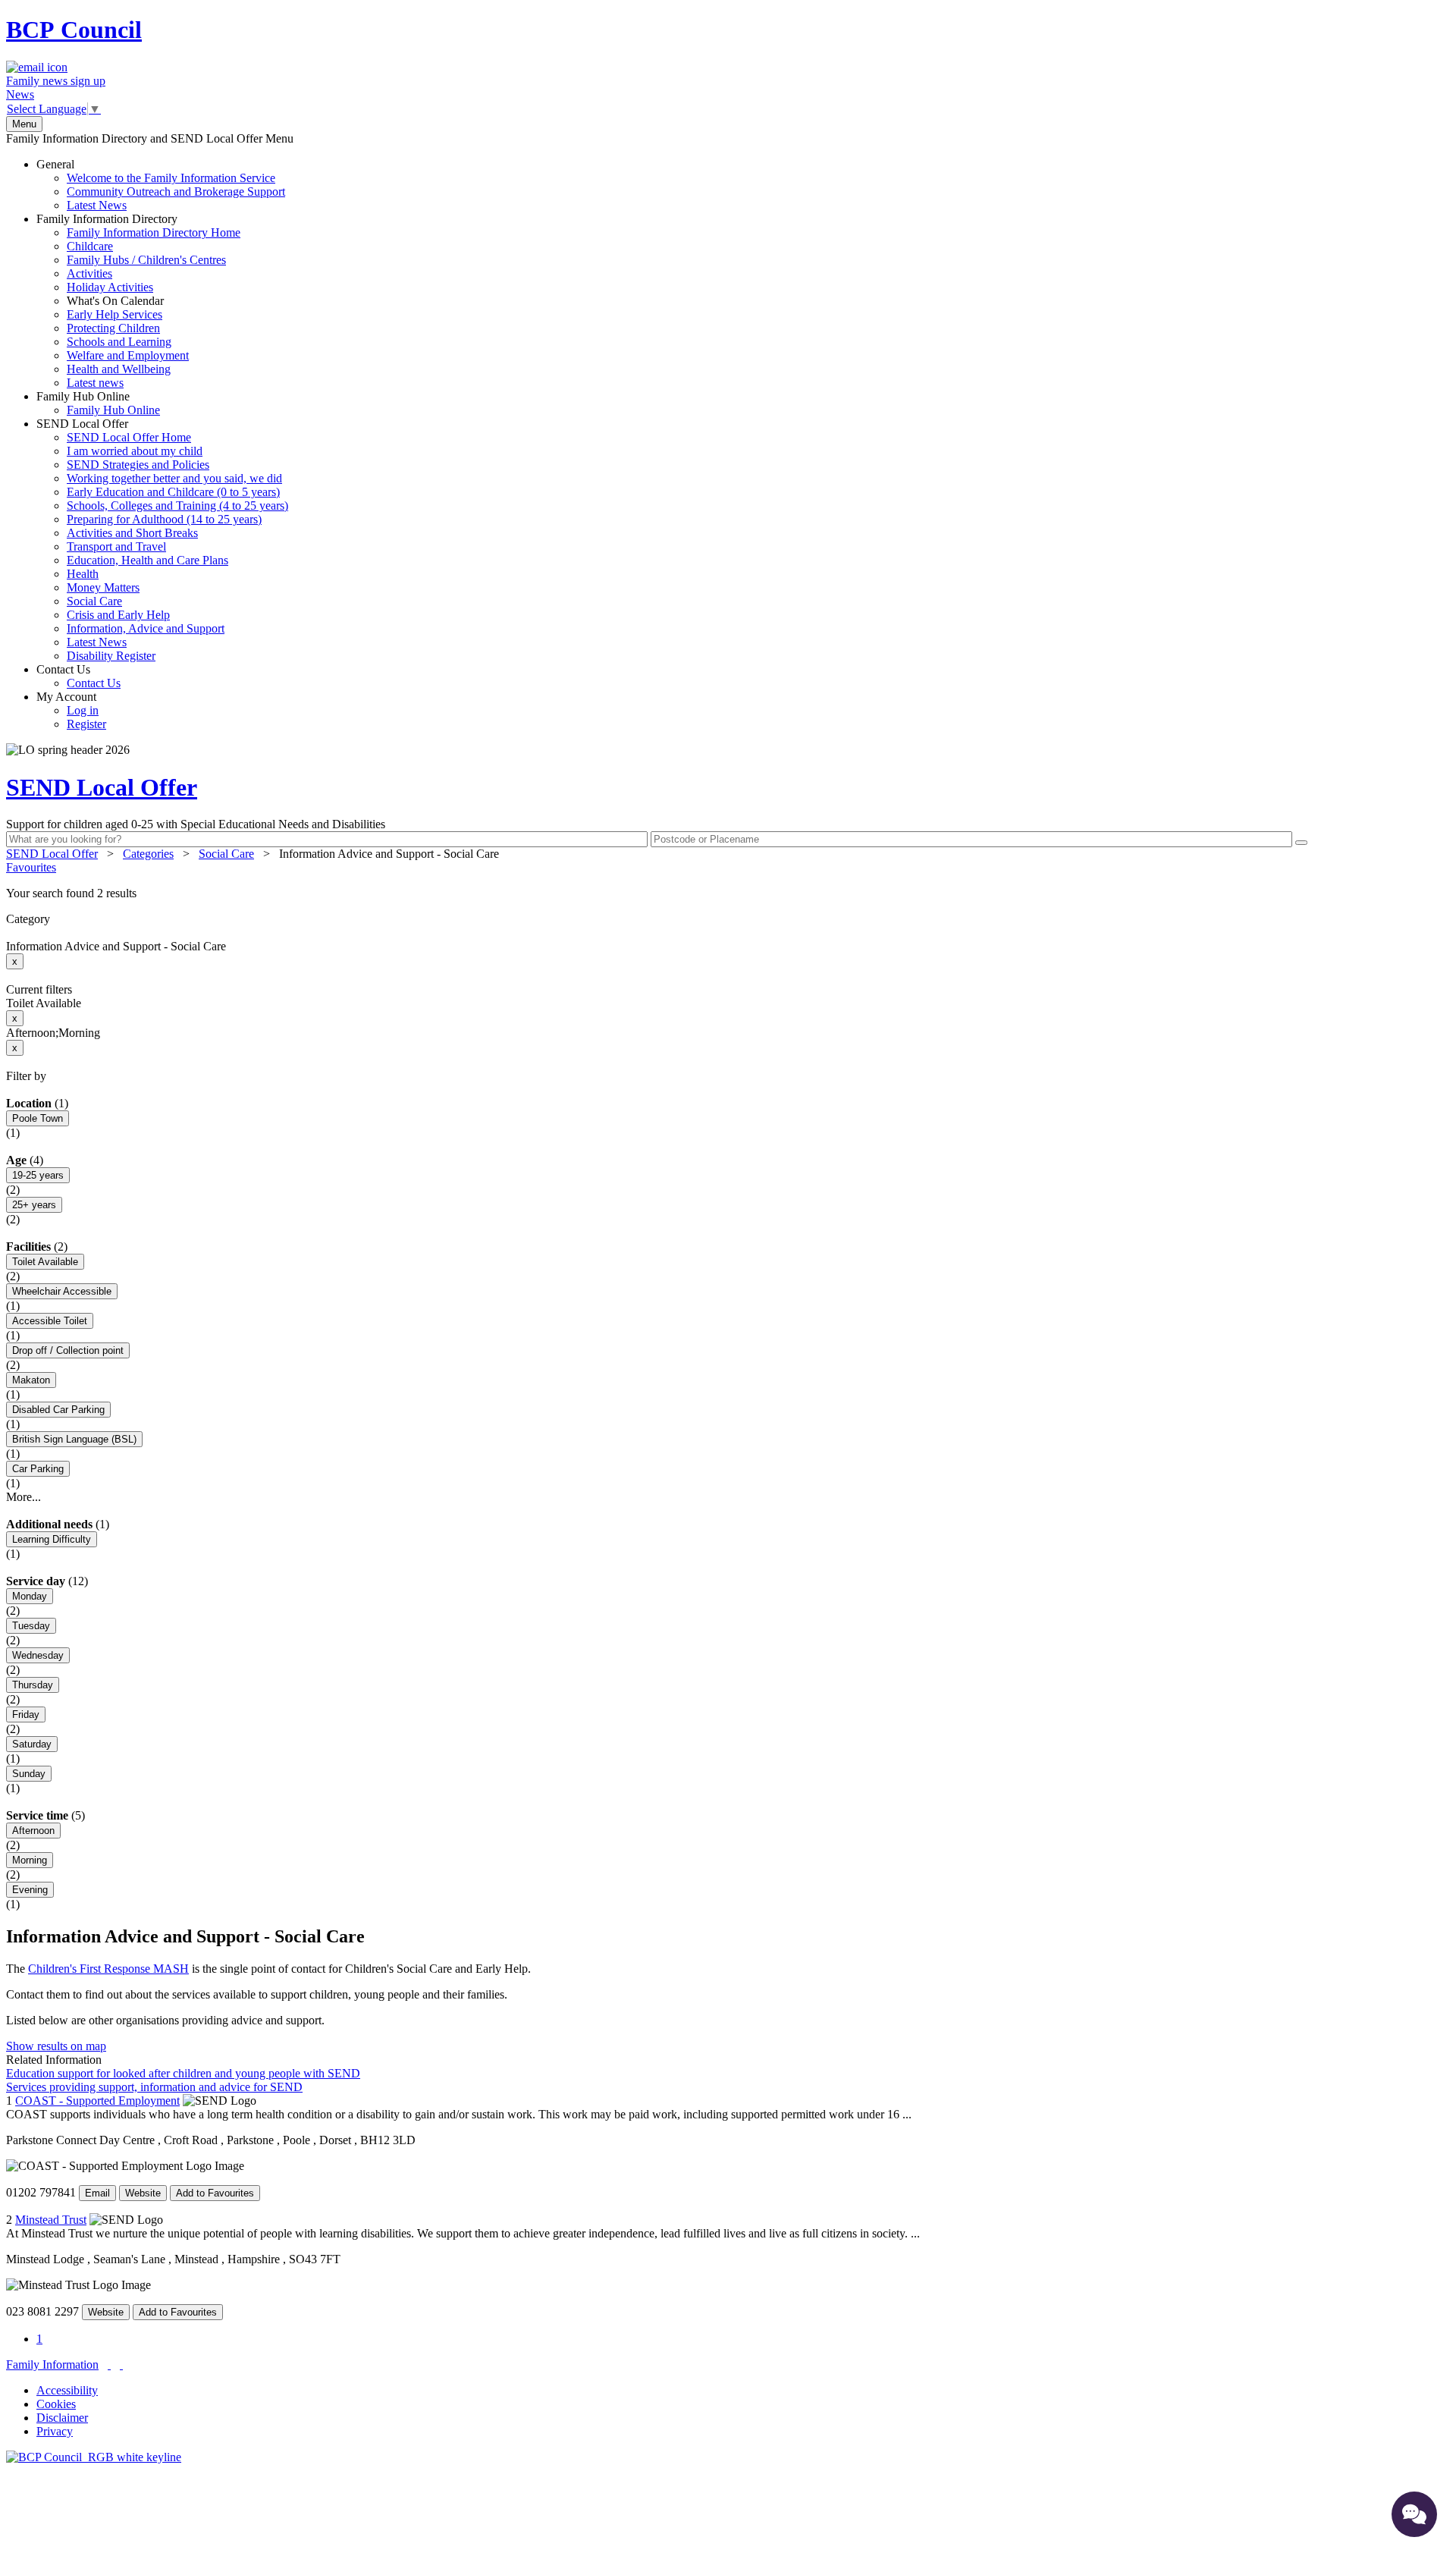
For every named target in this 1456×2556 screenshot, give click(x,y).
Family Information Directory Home (154, 232)
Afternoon (33, 1831)
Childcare (90, 246)
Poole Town (38, 1118)
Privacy (55, 2431)
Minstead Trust (51, 2220)
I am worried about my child (135, 451)
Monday (30, 1596)
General (161, 185)
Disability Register (111, 656)
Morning (30, 1860)
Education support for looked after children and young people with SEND (183, 2073)
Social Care (94, 601)
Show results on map (56, 2046)
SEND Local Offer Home (129, 437)
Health (83, 574)
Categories (148, 854)
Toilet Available (45, 1262)
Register (86, 724)
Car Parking (38, 1469)
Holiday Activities (110, 287)
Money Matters (103, 587)
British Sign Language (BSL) (74, 1439)
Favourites (31, 867)
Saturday (32, 1744)
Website (143, 2193)
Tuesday (31, 1626)
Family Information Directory (138, 301)
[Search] (1301, 843)
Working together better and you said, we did (174, 478)
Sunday (29, 1774)
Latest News (97, 205)
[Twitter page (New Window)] (109, 2364)
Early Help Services (115, 314)
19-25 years (38, 1175)
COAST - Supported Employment (97, 2101)
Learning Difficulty (52, 1539)
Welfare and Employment (128, 355)
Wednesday (38, 1655)
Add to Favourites (215, 2193)
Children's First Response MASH (108, 1969)
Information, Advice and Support (146, 628)
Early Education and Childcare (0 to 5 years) (173, 492)
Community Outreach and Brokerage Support (176, 192)
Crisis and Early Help (118, 615)
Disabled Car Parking (58, 1410)
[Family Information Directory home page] (94, 2457)
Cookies (56, 2404)
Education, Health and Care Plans (147, 560)
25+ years (34, 1205)
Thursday (33, 1685)
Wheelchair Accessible (62, 1291)
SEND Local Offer (162, 540)
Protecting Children (113, 328)
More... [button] (24, 1497)
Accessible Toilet (50, 1321)
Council (74, 30)
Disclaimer (62, 2418)
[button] (728, 893)
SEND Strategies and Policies (138, 465)
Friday (26, 1714)
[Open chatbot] (1414, 2514)
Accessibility (67, 2390)
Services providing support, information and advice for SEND (154, 2087)
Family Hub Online (98, 403)
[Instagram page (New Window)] (121, 2364)
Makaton (31, 1380)
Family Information (52, 2364)
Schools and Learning (119, 342)
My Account (71, 710)
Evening (30, 1890)
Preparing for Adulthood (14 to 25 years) (164, 519)
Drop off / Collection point (68, 1350)
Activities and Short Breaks (132, 533)
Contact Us (78, 676)
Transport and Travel (116, 546)
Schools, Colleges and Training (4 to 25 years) (177, 506)
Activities (89, 273)
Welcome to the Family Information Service (171, 178)
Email (97, 2193)
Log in (83, 710)
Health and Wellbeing (119, 369)
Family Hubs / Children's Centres (146, 260)
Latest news (95, 383)
